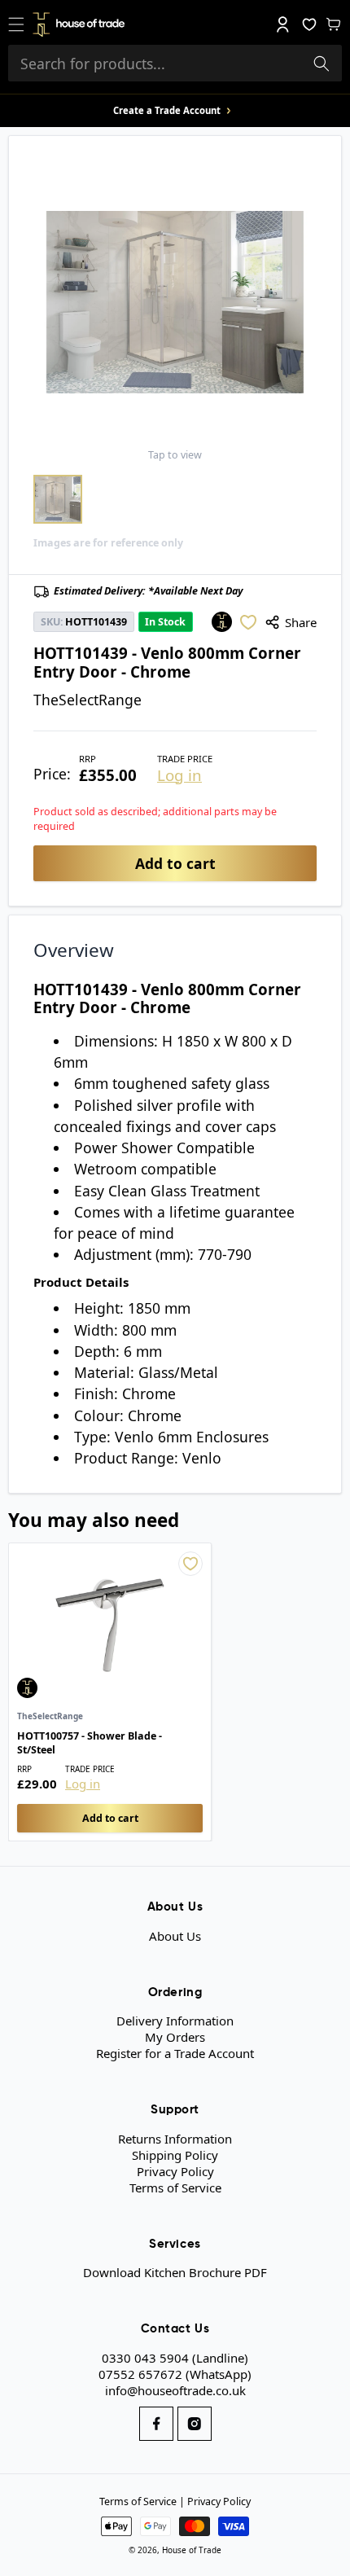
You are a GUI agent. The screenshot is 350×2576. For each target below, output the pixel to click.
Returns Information (175, 2139)
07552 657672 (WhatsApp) (175, 2374)
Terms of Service (175, 2188)
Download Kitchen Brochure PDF (175, 2272)
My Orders (175, 2037)
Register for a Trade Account (175, 2053)
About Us (175, 1936)
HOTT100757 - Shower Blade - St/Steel (90, 1743)
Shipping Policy (175, 2155)
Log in (179, 776)
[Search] (322, 64)
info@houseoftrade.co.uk (175, 2390)
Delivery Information (175, 2021)
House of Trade (192, 2550)
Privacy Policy (175, 2171)
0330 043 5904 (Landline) (175, 2358)
